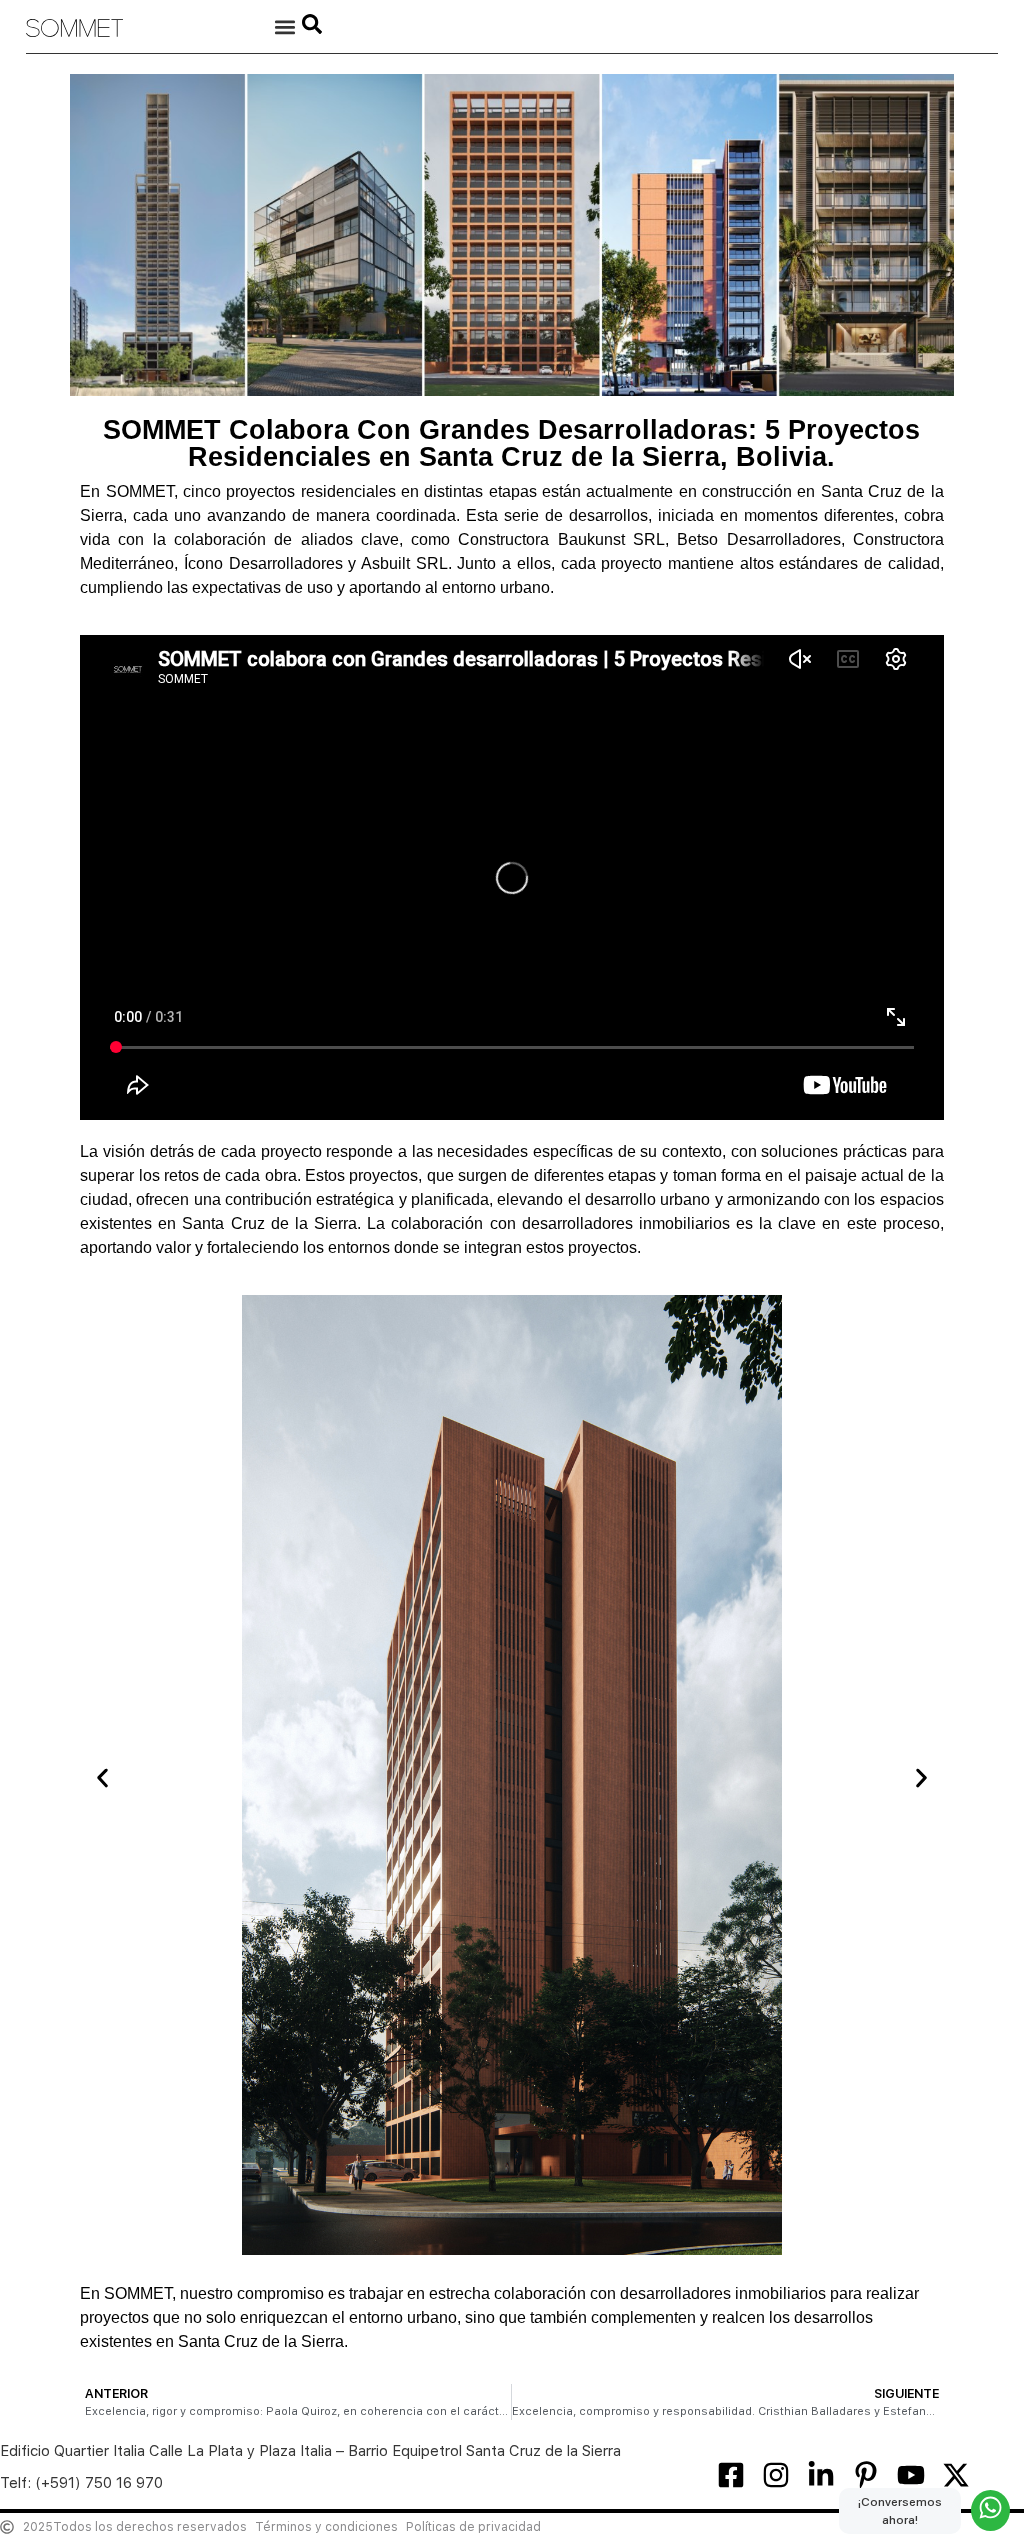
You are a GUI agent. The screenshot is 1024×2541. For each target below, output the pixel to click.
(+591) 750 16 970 (99, 2483)
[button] (285, 26)
